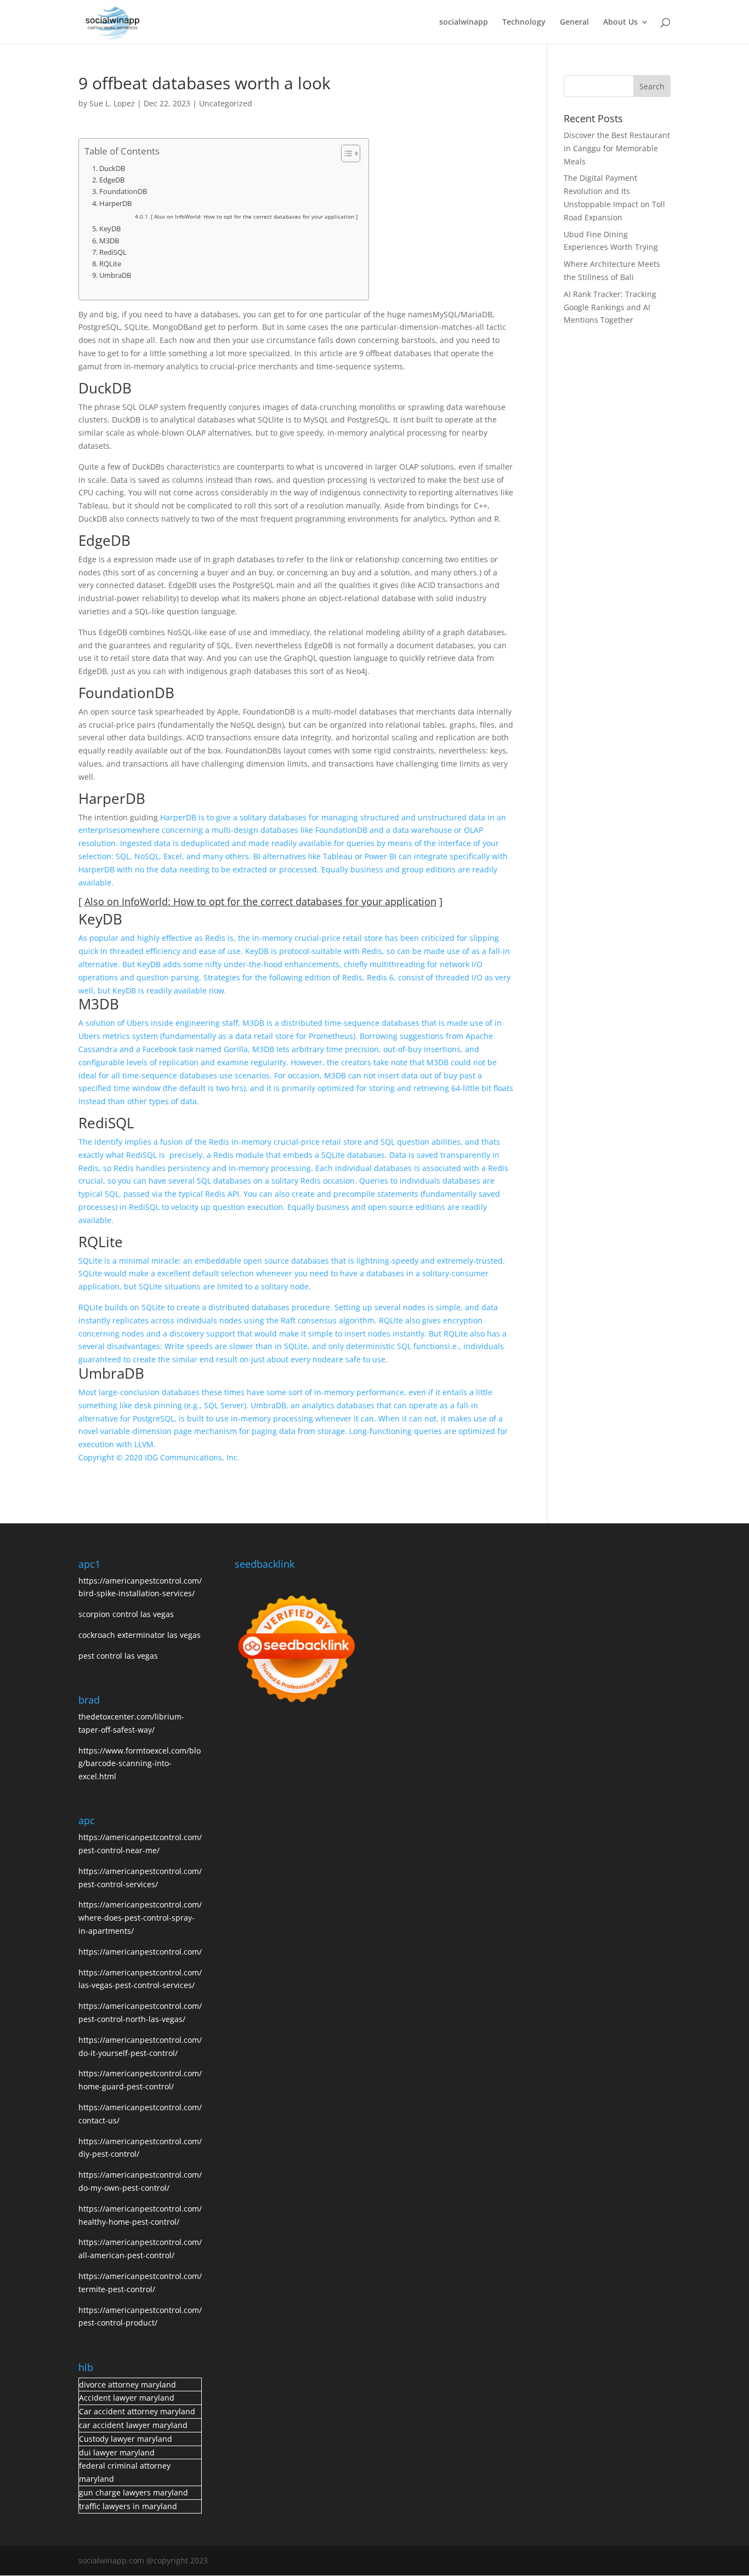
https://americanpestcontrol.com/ (140, 1952)
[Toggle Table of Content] (345, 153)
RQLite (110, 264)
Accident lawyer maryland (127, 2398)
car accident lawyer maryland (133, 2425)
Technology (524, 22)
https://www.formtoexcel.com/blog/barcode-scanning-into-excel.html (140, 1764)
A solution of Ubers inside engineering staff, (160, 1023)
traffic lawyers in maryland (128, 2506)
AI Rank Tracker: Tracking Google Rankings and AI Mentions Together (610, 307)
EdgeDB (112, 180)
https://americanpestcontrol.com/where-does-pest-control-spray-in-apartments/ (140, 1918)
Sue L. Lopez (112, 103)
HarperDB (115, 204)
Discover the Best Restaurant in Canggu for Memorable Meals (617, 148)
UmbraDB (115, 275)
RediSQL (113, 252)
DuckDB (112, 169)
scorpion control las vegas (126, 1614)
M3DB (109, 241)
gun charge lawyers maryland (134, 2492)
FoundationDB (123, 192)
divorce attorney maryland (127, 2384)
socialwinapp (464, 22)
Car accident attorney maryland (137, 2411)
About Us (620, 22)
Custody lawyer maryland (126, 2439)
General (574, 22)
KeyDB (110, 229)
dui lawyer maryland (117, 2452)
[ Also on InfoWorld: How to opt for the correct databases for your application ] (254, 216)
